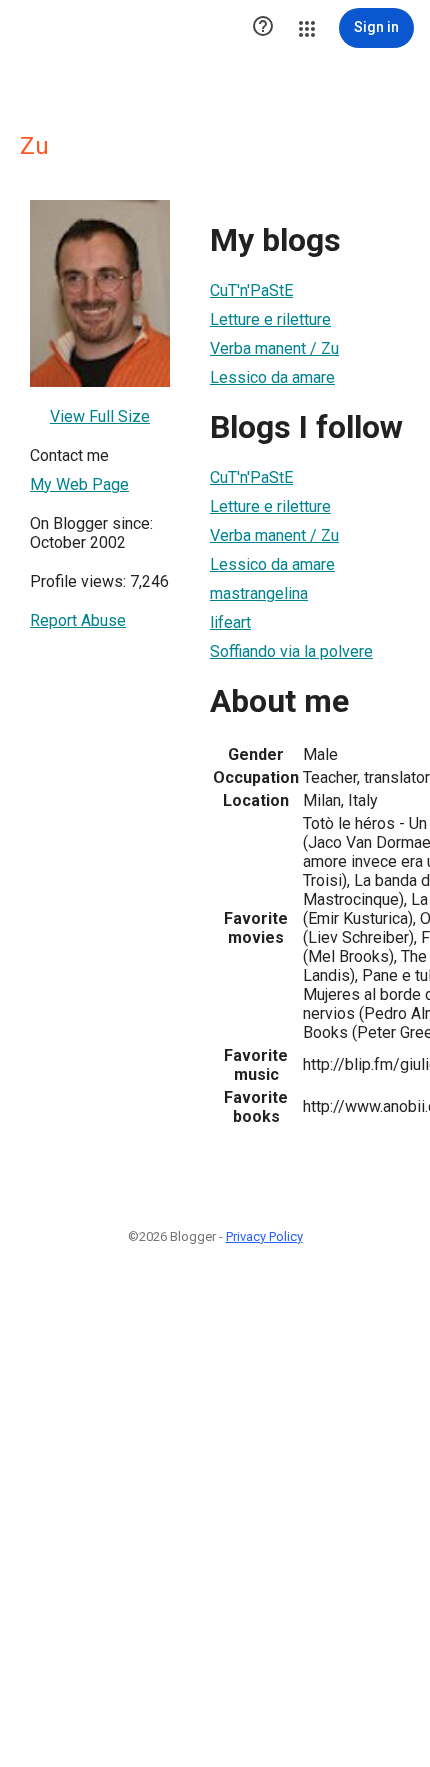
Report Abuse (78, 620)
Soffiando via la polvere (291, 651)
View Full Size (100, 416)
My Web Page (79, 484)
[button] (263, 28)
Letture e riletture (270, 319)
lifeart (230, 622)
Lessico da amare (272, 377)
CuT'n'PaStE (251, 290)
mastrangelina (259, 593)
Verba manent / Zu (274, 348)
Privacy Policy (264, 1236)
